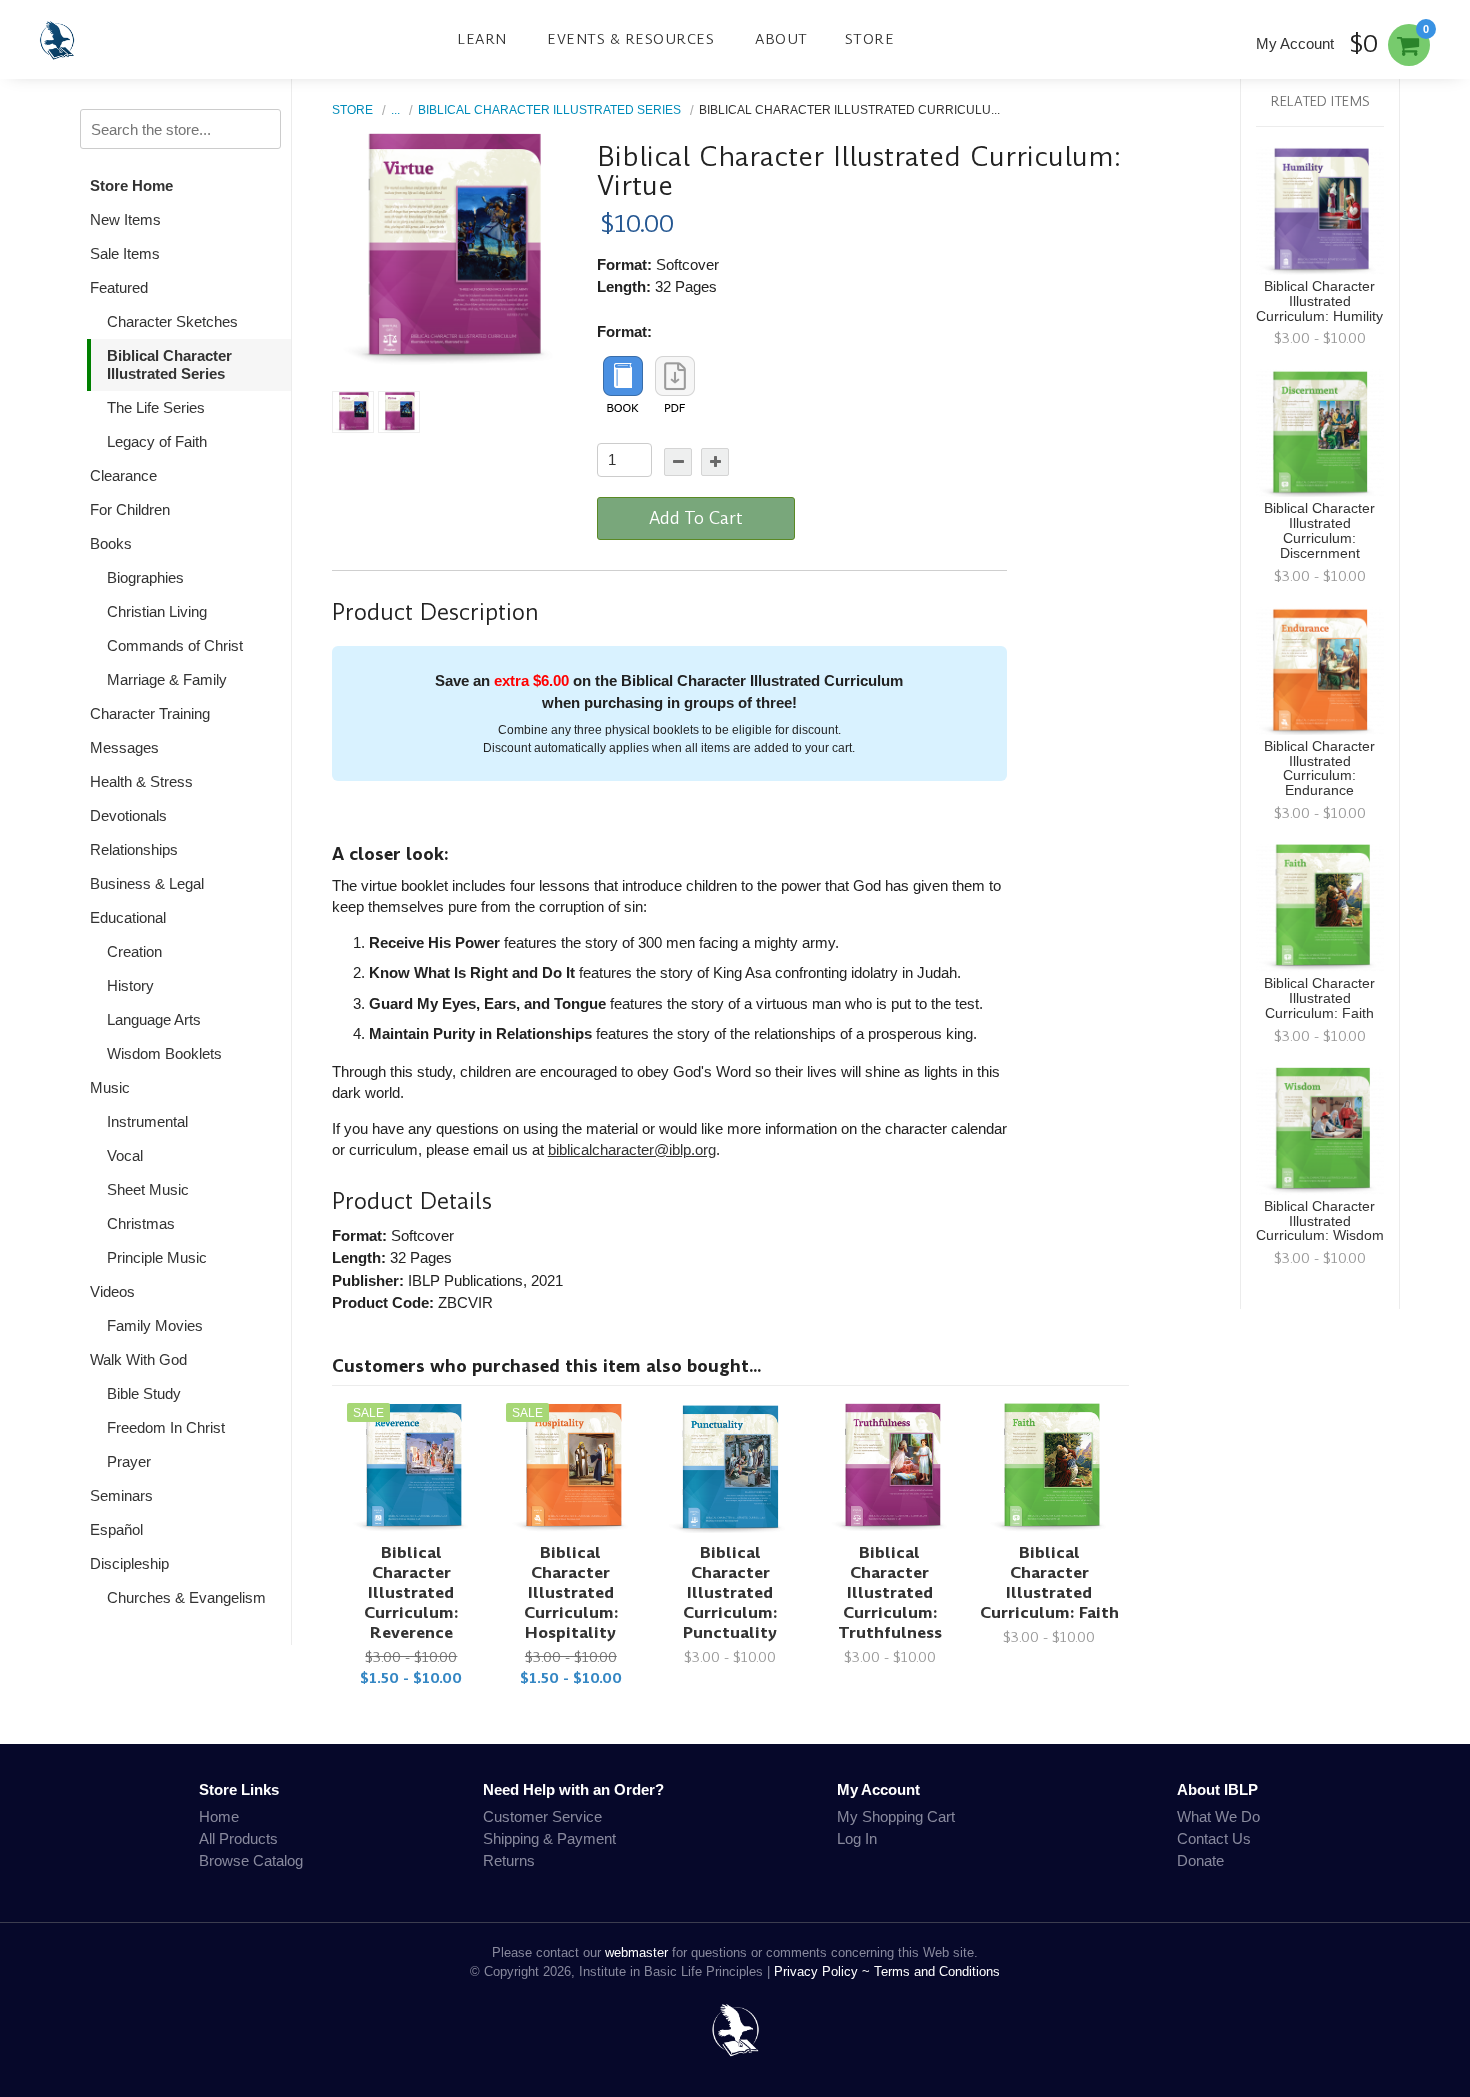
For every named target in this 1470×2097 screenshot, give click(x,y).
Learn (482, 39)
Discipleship (129, 1563)
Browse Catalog (251, 1860)
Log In (857, 1838)
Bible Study (144, 1393)
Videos (112, 1291)
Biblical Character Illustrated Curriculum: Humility (1319, 301)
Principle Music (157, 1257)
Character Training (150, 713)
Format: (624, 331)
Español (116, 1529)
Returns (509, 1860)
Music (110, 1087)
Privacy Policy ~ (824, 1971)
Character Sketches (172, 321)
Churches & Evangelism (186, 1597)
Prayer (129, 1461)
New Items (125, 219)
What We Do (1218, 1816)
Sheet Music (148, 1189)
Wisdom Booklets (164, 1053)
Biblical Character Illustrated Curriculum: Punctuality (730, 1592)
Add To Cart (696, 518)
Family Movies (155, 1325)
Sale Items (125, 253)
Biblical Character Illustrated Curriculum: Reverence (411, 1592)
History (130, 985)
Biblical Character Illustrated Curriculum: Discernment (1319, 531)
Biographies (145, 577)
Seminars (121, 1495)
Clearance (123, 475)
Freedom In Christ (166, 1427)
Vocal (125, 1155)
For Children (130, 509)
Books (111, 543)
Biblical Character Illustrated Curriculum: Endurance (1319, 769)
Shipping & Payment (549, 1838)
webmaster (636, 1952)
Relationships (134, 849)
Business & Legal (147, 883)
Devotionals (128, 815)
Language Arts (154, 1019)
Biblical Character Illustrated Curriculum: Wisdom (1320, 1221)
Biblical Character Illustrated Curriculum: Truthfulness (890, 1592)
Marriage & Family (167, 679)
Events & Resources (630, 39)
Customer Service (542, 1816)
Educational (128, 917)
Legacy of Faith (157, 441)
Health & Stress (141, 781)
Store (870, 39)
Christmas (141, 1223)
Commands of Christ (175, 645)
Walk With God (138, 1359)
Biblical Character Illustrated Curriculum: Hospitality (571, 1592)
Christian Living (157, 611)
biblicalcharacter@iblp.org (632, 1149)
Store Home (131, 185)
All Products (238, 1838)
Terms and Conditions (937, 1971)
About (781, 39)
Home (219, 1816)
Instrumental (147, 1121)
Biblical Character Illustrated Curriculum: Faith (1049, 1582)
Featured (119, 287)
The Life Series (156, 407)
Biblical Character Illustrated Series (169, 364)
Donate (1200, 1860)
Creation (134, 951)
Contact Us (1214, 1838)
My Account (1295, 43)
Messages (124, 747)
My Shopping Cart (896, 1816)
